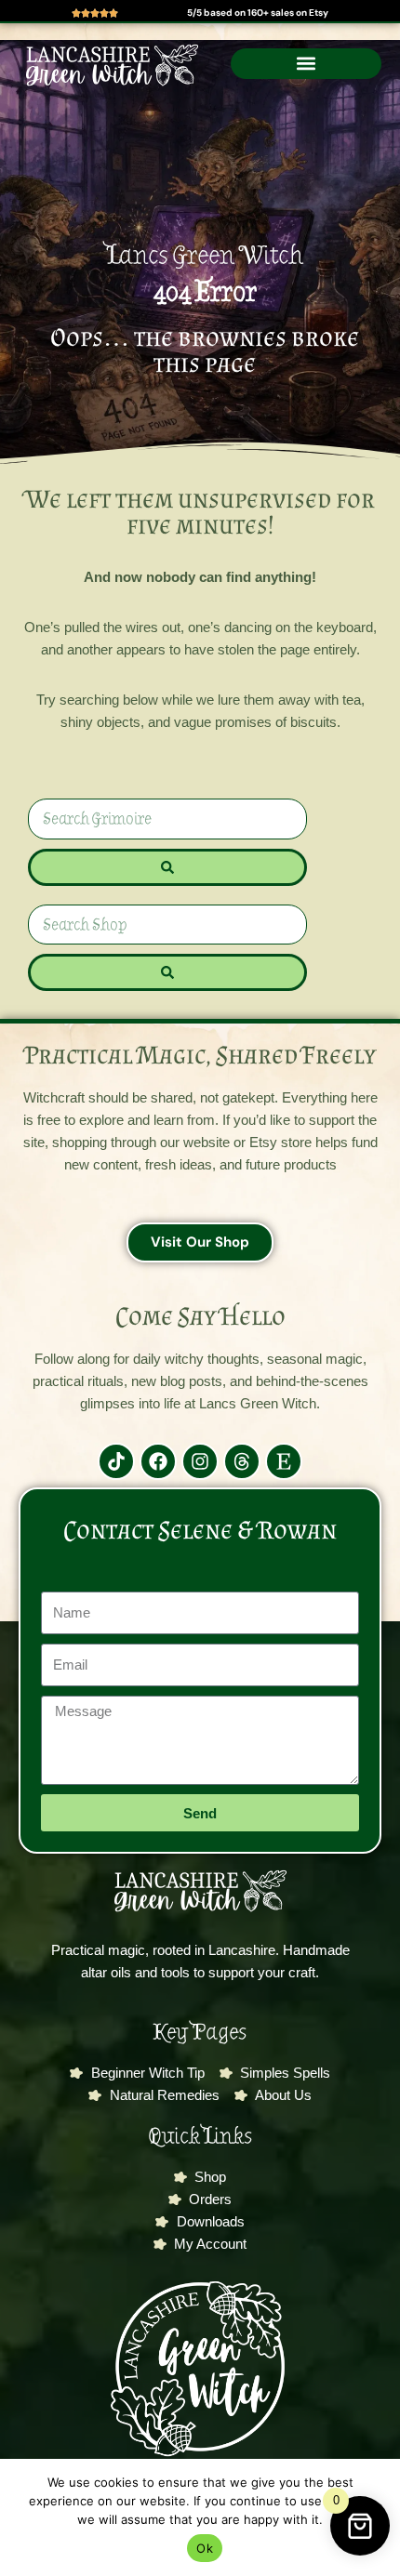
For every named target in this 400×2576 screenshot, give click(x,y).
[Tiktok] (116, 1461)
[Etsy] (284, 1461)
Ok (205, 2548)
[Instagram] (200, 1461)
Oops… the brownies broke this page (205, 350)
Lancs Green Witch (205, 255)
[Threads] (242, 1461)
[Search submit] (167, 867)
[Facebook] (158, 1461)
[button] (306, 64)
